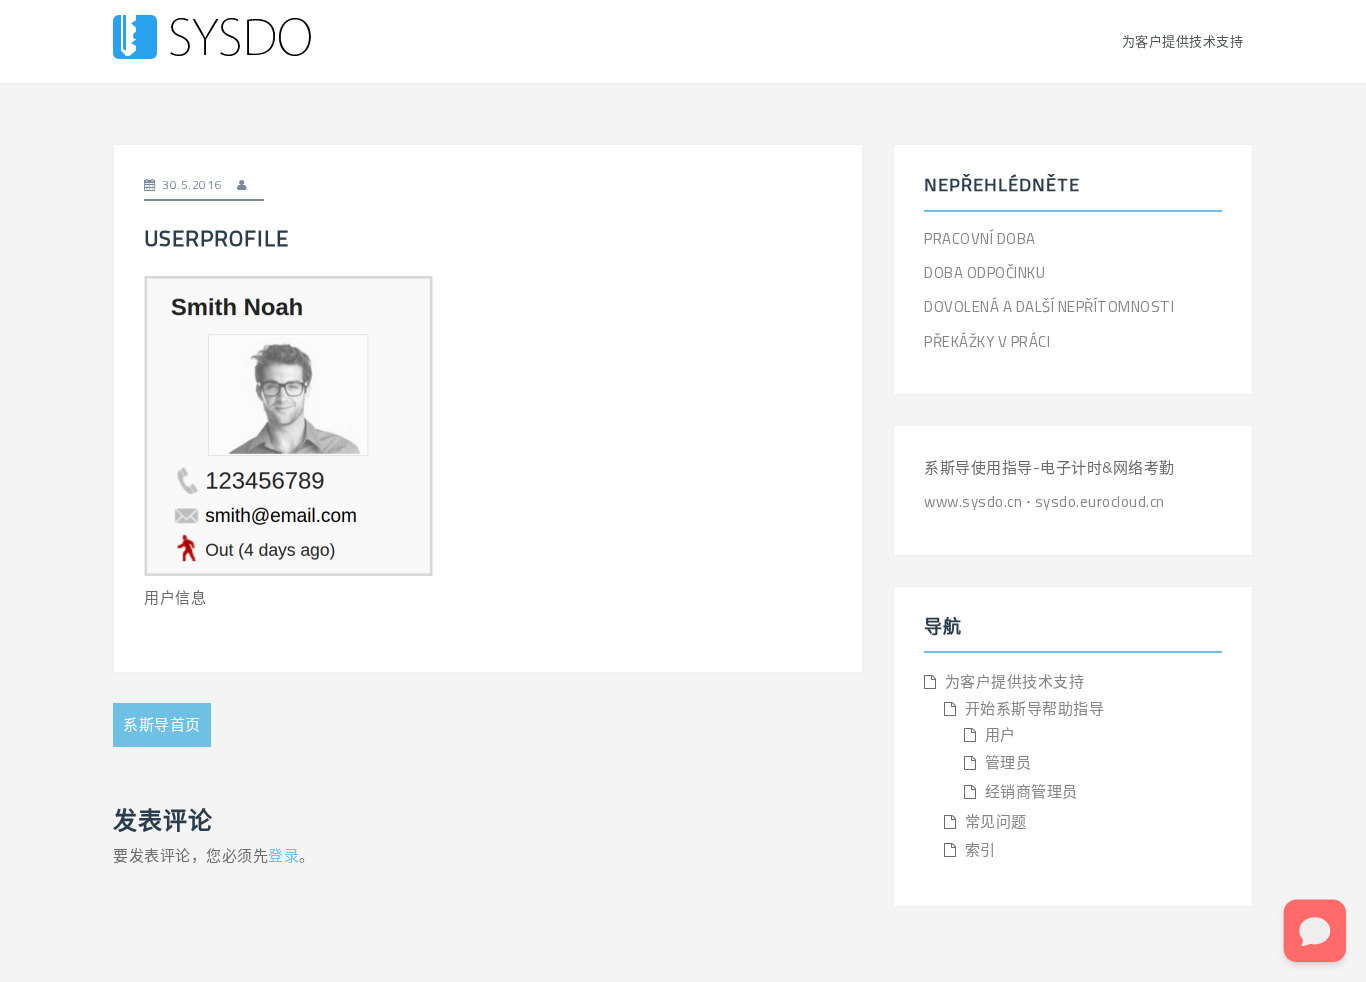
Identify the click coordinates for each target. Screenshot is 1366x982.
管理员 (1008, 762)
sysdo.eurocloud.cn (1100, 501)
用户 (1000, 734)
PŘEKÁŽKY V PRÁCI (987, 341)
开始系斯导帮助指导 (1035, 708)
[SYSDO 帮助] (212, 39)
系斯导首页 (162, 724)
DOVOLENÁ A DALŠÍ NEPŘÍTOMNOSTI (1049, 306)
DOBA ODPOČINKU (984, 272)
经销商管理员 (1031, 791)
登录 (283, 855)
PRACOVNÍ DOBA (980, 238)
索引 (980, 849)
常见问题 (996, 821)
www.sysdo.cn (975, 501)
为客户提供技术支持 (1183, 41)
